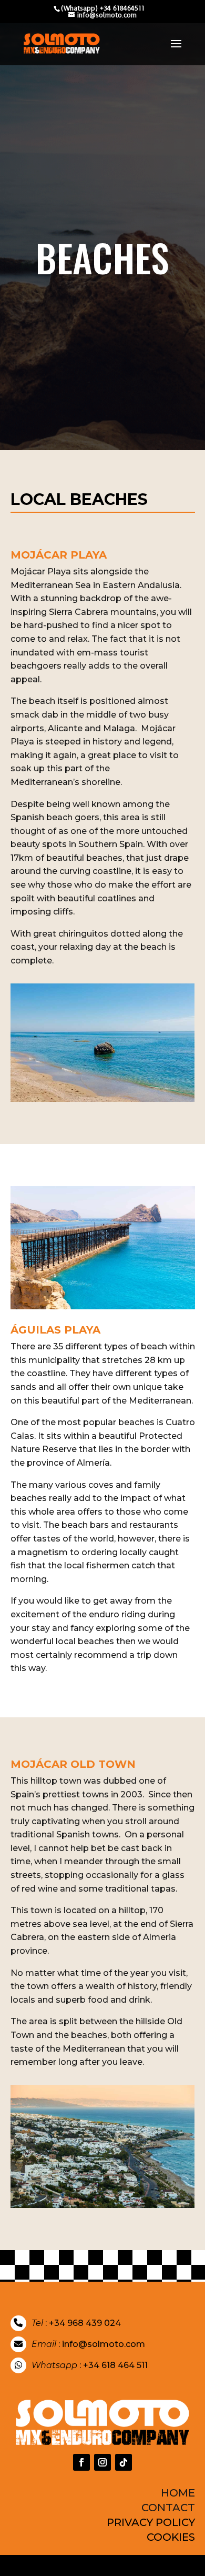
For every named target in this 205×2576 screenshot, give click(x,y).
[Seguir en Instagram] (102, 2462)
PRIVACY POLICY (151, 2522)
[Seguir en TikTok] (124, 2462)
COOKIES (171, 2537)
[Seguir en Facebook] (81, 2462)
